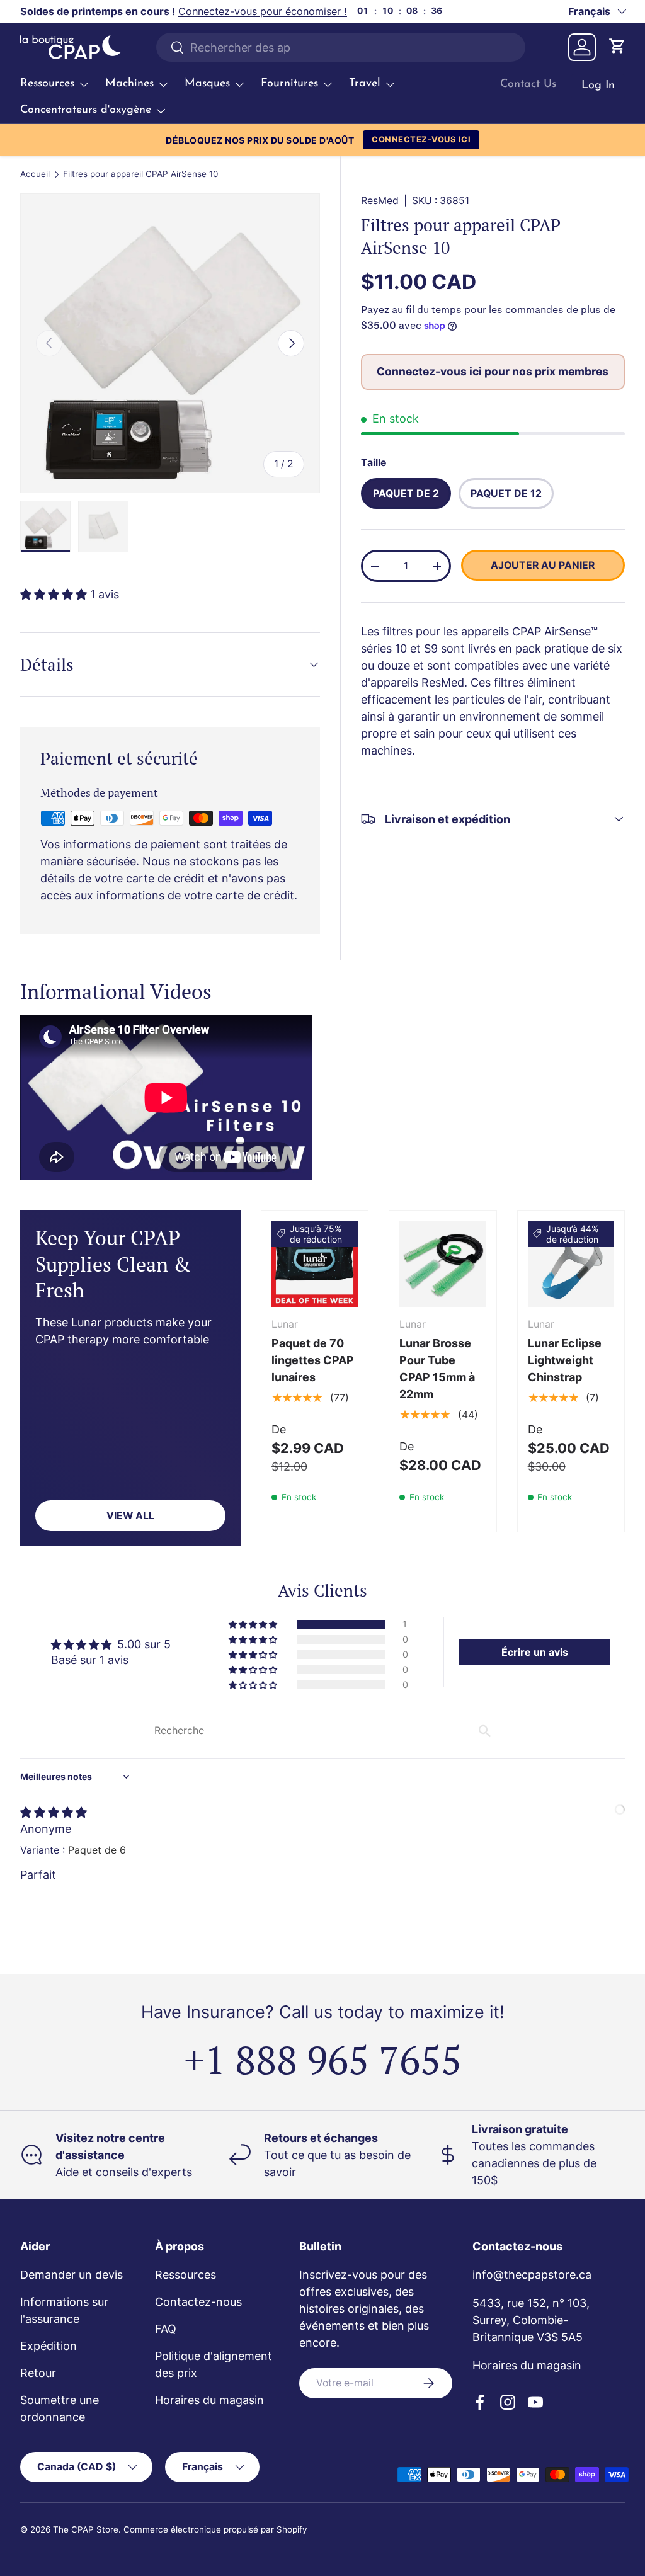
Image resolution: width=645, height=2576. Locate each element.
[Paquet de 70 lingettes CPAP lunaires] (315, 1264)
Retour (38, 2373)
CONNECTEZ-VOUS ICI (421, 139)
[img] (54, 1812)
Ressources (186, 2275)
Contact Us (528, 84)
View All (130, 1516)
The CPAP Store (86, 2529)
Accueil (35, 174)
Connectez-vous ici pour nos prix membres (493, 371)
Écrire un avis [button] (535, 1652)
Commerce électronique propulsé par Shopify (215, 2529)
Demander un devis (71, 2275)
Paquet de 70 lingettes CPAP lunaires (313, 1360)
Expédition (49, 2346)
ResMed (380, 201)
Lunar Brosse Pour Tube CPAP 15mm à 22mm (437, 1369)
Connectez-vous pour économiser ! (263, 11)
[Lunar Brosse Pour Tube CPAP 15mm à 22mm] (442, 1264)
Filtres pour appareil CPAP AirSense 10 (140, 174)
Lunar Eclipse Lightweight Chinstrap (565, 1360)
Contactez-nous (198, 2302)
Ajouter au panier (543, 565)
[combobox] (341, 47)
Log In (598, 86)
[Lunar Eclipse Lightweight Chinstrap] (571, 1264)
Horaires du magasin (209, 2400)
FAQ (166, 2329)
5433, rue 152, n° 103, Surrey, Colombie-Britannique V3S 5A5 (531, 2320)
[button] (617, 47)
